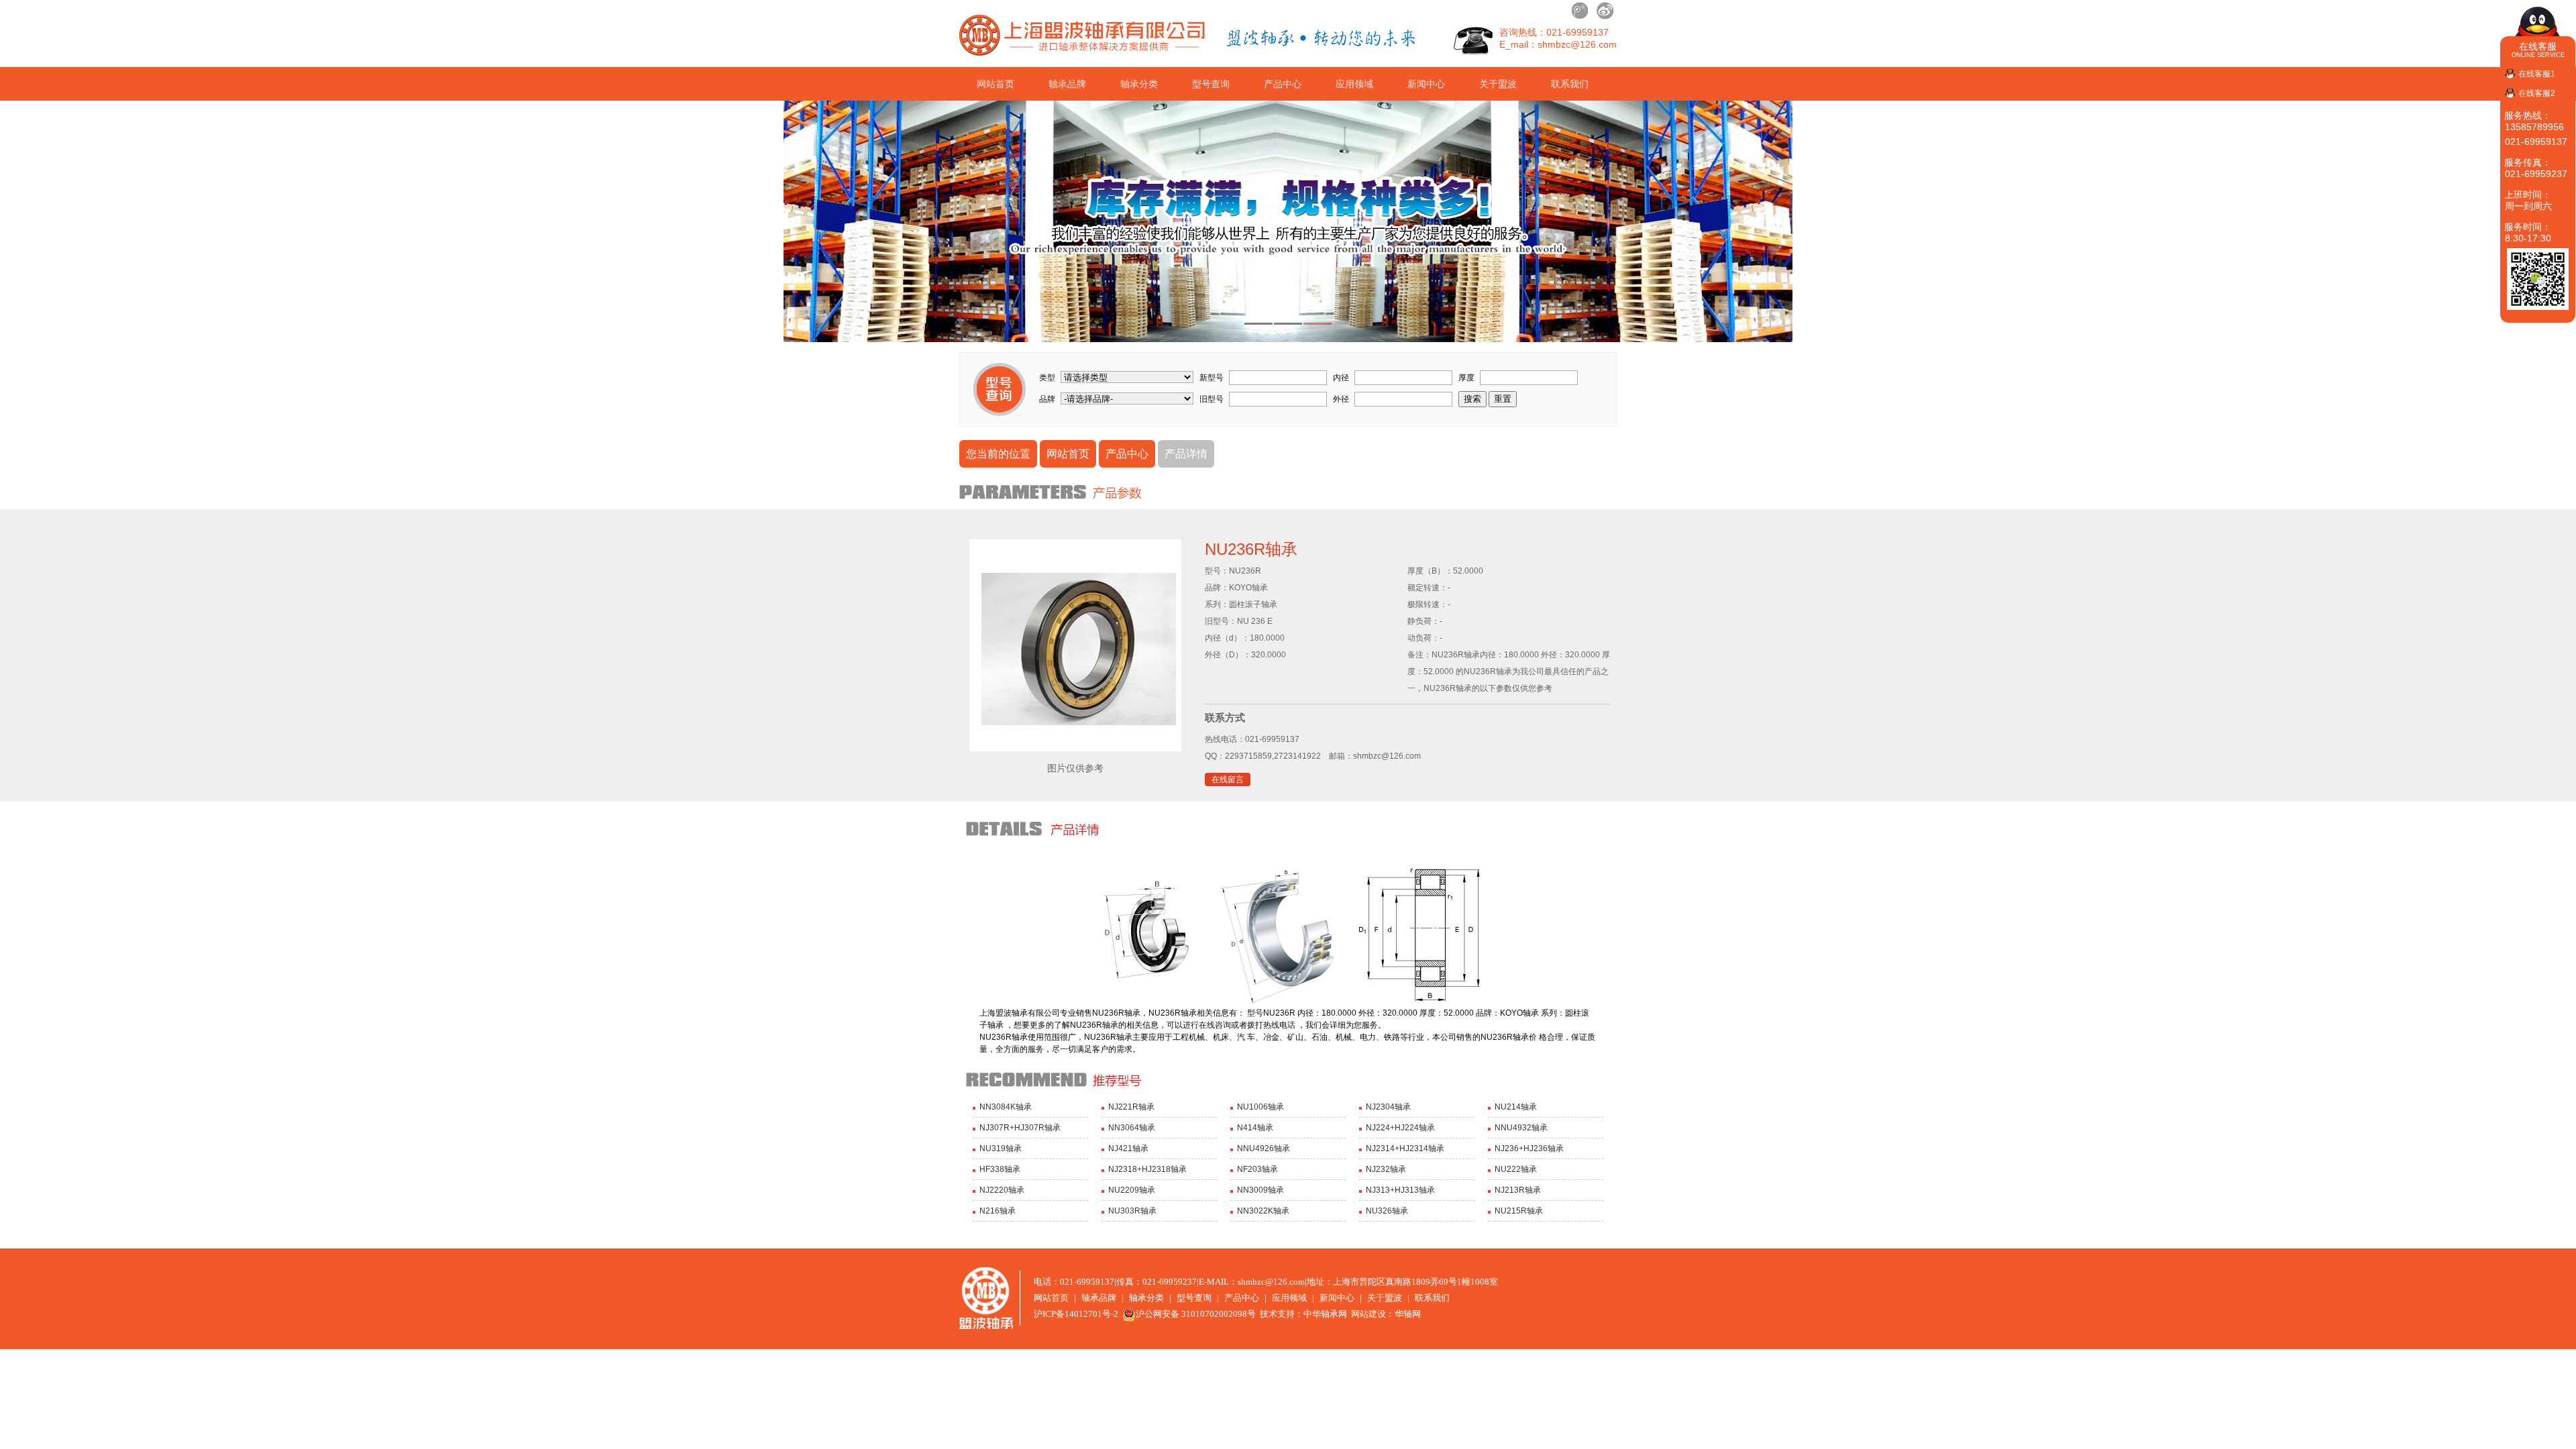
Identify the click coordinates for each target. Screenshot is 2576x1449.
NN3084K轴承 (1006, 1107)
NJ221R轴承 (1131, 1107)
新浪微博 (1605, 11)
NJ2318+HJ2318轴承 (1147, 1169)
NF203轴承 (1257, 1169)
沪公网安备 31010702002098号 (1196, 1314)
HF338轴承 (1000, 1169)
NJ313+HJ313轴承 (1400, 1190)
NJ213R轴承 (1518, 1190)
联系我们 (1570, 84)
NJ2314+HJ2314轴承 (1405, 1148)
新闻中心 (1426, 84)
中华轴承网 (1325, 1314)
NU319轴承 (1001, 1148)
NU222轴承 (1516, 1169)
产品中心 (1283, 84)
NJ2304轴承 (1388, 1107)
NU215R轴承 (1519, 1211)
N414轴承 (1255, 1128)
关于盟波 (1498, 84)
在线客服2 (2537, 93)
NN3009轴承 (1260, 1190)
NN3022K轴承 (1263, 1211)
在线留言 (1228, 780)
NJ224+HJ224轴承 (1400, 1128)
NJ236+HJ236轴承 (1529, 1148)
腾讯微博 (1580, 11)
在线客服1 (2537, 74)
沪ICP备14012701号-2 (1076, 1314)
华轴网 (1408, 1314)
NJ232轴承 (1386, 1169)
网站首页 (996, 84)
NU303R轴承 (1132, 1211)
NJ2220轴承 (1002, 1190)
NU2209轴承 (1132, 1190)
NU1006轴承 (1260, 1107)
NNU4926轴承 (1264, 1148)
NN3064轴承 (1132, 1128)
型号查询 (1211, 84)
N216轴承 (998, 1211)
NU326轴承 (1387, 1211)
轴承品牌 (1067, 84)
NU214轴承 (1516, 1107)
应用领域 (1354, 84)
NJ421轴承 (1128, 1148)
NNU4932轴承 (1521, 1128)
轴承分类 (1139, 84)
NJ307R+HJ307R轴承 (1020, 1128)
